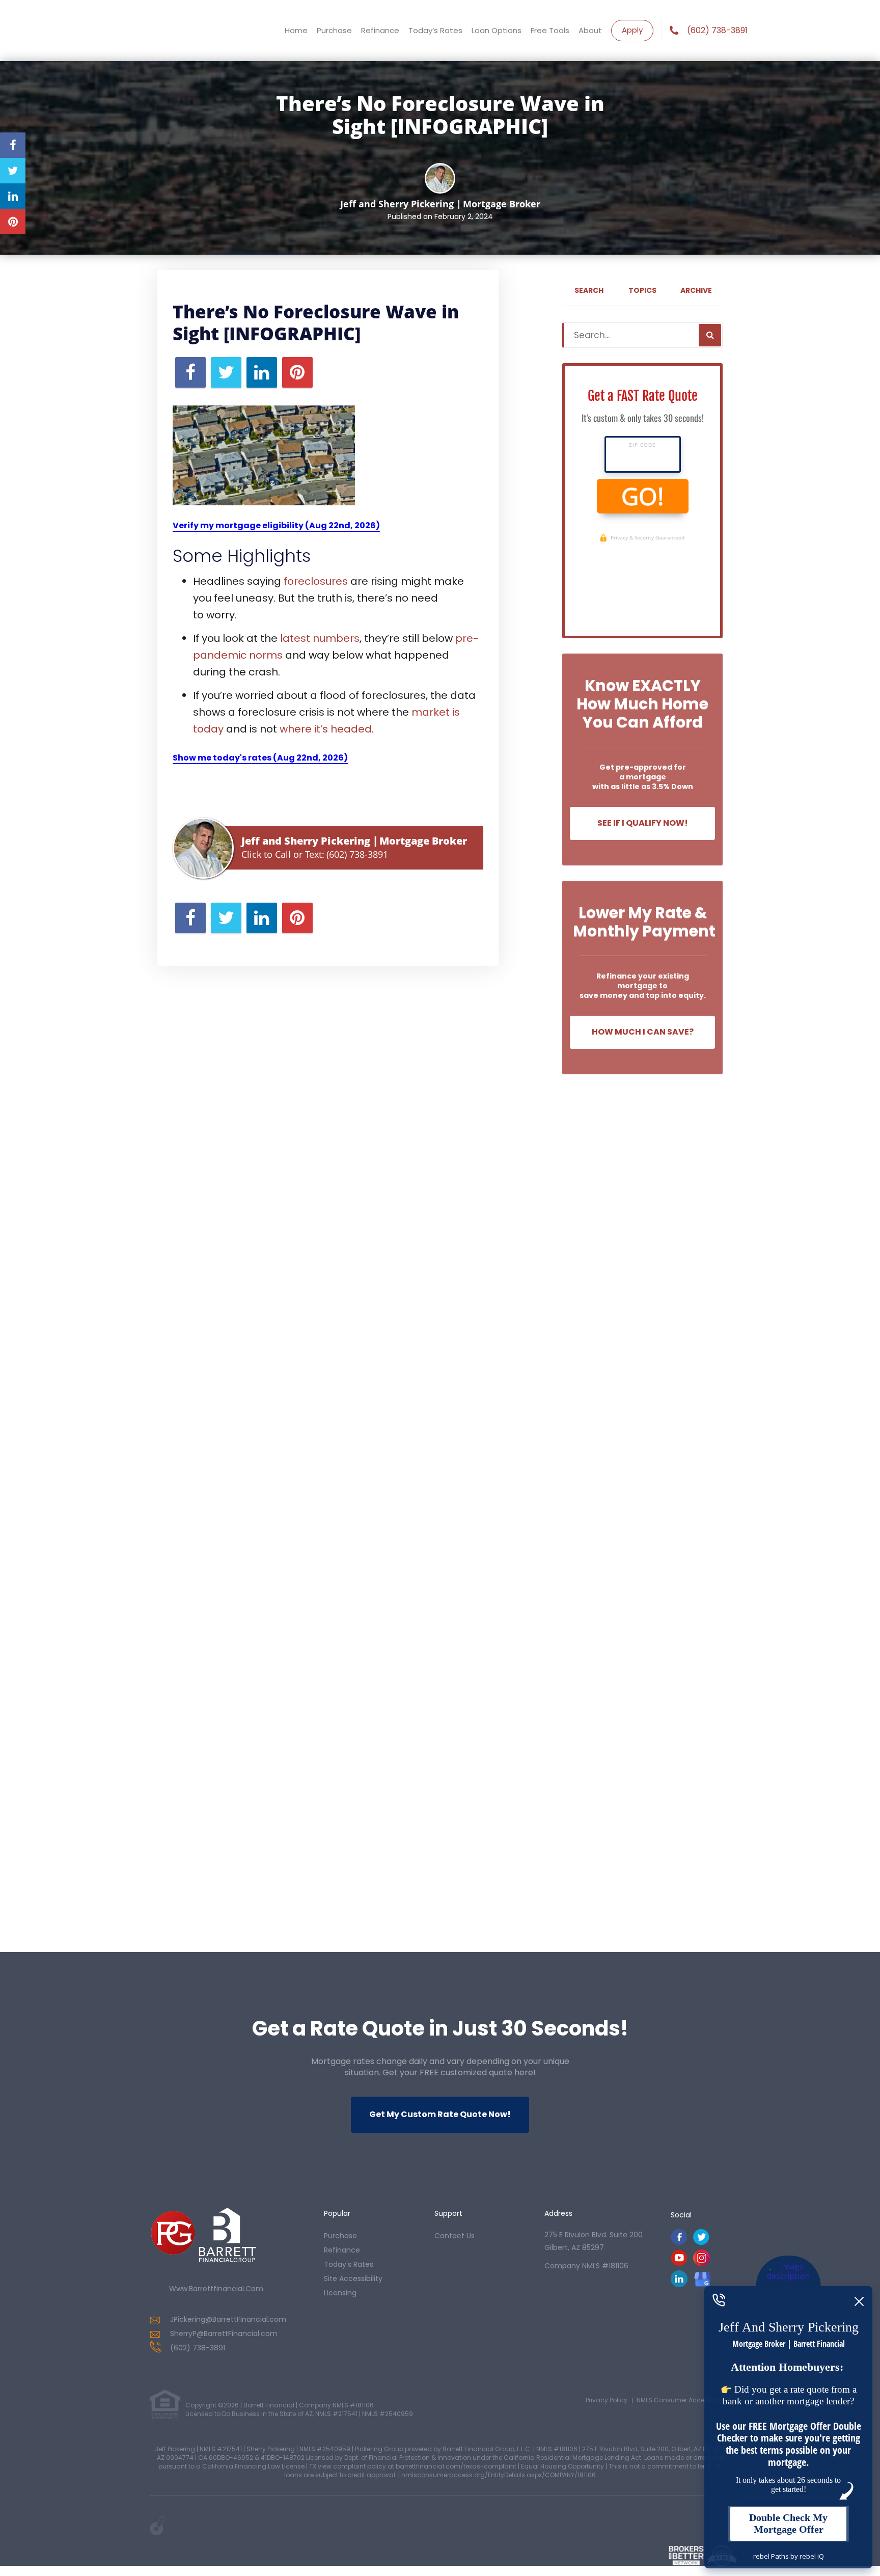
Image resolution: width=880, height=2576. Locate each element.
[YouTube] (679, 2263)
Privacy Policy (607, 2400)
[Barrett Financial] (203, 2240)
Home (296, 30)
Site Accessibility (353, 2279)
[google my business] (703, 2279)
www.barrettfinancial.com (216, 2289)
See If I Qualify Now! (643, 823)
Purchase (334, 30)
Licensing (340, 2293)
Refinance (380, 30)
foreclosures (316, 581)
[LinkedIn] (679, 2284)
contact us (455, 2236)
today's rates (349, 2264)
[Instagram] (702, 2263)
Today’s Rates (435, 30)
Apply (632, 30)
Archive (696, 290)
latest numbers (320, 638)
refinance (342, 2250)
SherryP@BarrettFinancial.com (224, 2334)
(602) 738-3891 (717, 31)
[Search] (710, 335)
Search (589, 290)
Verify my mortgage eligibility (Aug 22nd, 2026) (276, 525)
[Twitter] (701, 2243)
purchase (340, 2236)
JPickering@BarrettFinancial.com (228, 2319)
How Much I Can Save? (643, 1032)
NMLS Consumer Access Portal (683, 2400)
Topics (642, 290)
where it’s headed (326, 729)
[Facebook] (679, 2243)
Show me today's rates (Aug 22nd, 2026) (260, 758)
